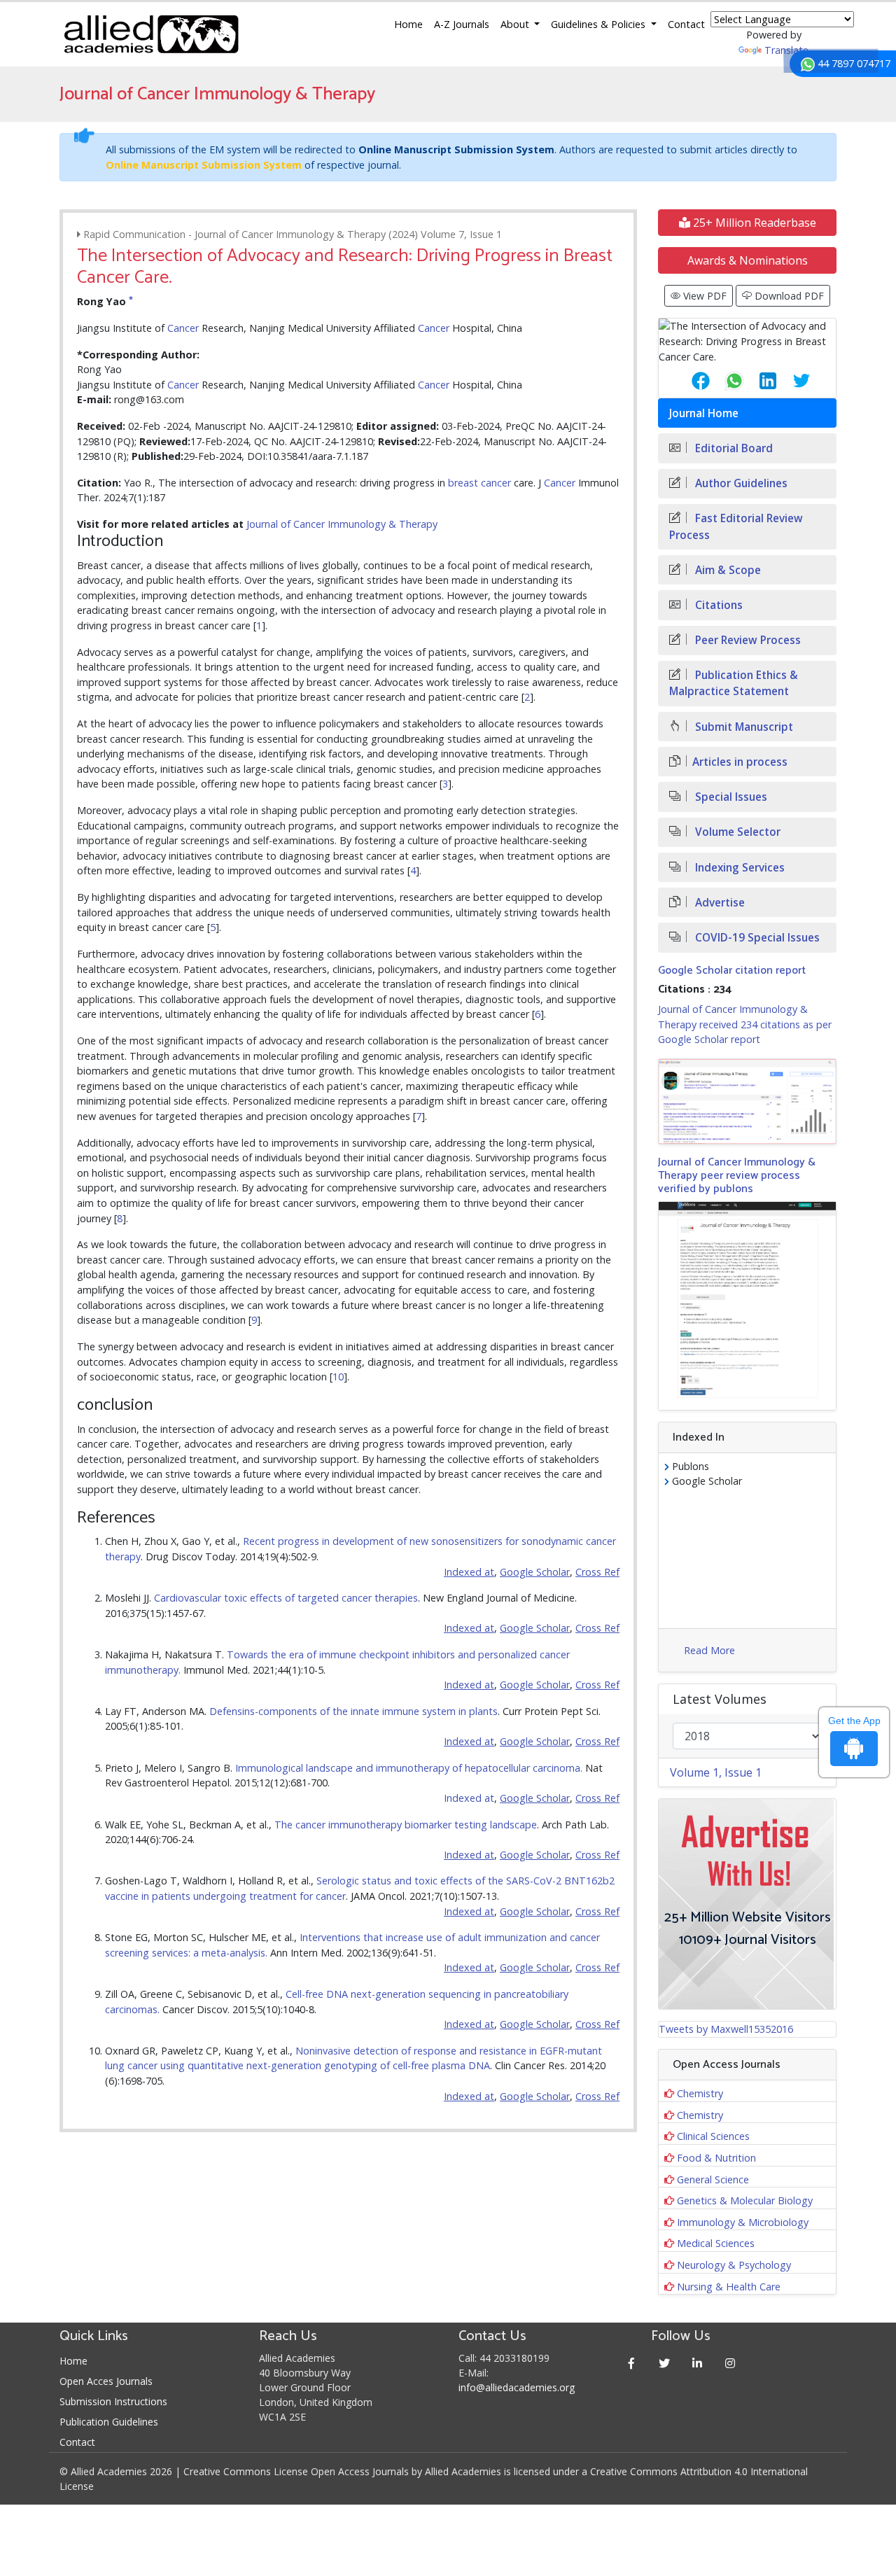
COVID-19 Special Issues (756, 938)
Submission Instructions (113, 2401)
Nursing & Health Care (729, 2287)
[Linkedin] (698, 2363)
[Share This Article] (689, 381)
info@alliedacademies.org (517, 2387)
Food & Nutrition (716, 2158)
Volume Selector (736, 832)
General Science (713, 2179)
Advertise (719, 903)
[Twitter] (665, 2363)
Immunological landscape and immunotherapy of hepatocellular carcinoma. (409, 1768)
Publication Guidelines (109, 2422)
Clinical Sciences (713, 2136)
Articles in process (740, 762)
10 (338, 1377)
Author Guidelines (740, 483)
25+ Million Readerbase (753, 223)
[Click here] (747, 1101)
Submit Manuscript (743, 727)
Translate (786, 50)
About (516, 24)
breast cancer (479, 483)
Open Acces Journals (106, 2381)
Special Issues (730, 797)
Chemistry (700, 2093)
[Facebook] (632, 2363)
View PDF (703, 296)
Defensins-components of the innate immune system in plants (353, 1711)
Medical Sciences (716, 2243)
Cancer (183, 328)
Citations (717, 605)
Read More (709, 1650)
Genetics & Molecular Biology (745, 2200)
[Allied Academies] (151, 34)
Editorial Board (733, 448)
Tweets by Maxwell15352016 (726, 2029)
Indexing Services (738, 868)
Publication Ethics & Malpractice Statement (734, 683)
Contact (686, 24)
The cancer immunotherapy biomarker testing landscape (406, 1825)
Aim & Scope (727, 570)
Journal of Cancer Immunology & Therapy (342, 524)
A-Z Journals (462, 24)
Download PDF (788, 296)
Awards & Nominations (748, 260)
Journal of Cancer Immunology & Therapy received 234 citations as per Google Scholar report (745, 1024)
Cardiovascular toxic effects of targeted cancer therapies (286, 1598)
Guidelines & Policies (600, 24)
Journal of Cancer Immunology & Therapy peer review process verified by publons (737, 1176)
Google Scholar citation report (732, 971)
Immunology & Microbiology (743, 2222)
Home (408, 24)
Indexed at (469, 1798)
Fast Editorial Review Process (736, 526)
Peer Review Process (747, 640)
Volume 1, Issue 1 (716, 1772)
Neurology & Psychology (734, 2265)
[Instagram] (730, 2363)
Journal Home (704, 413)
